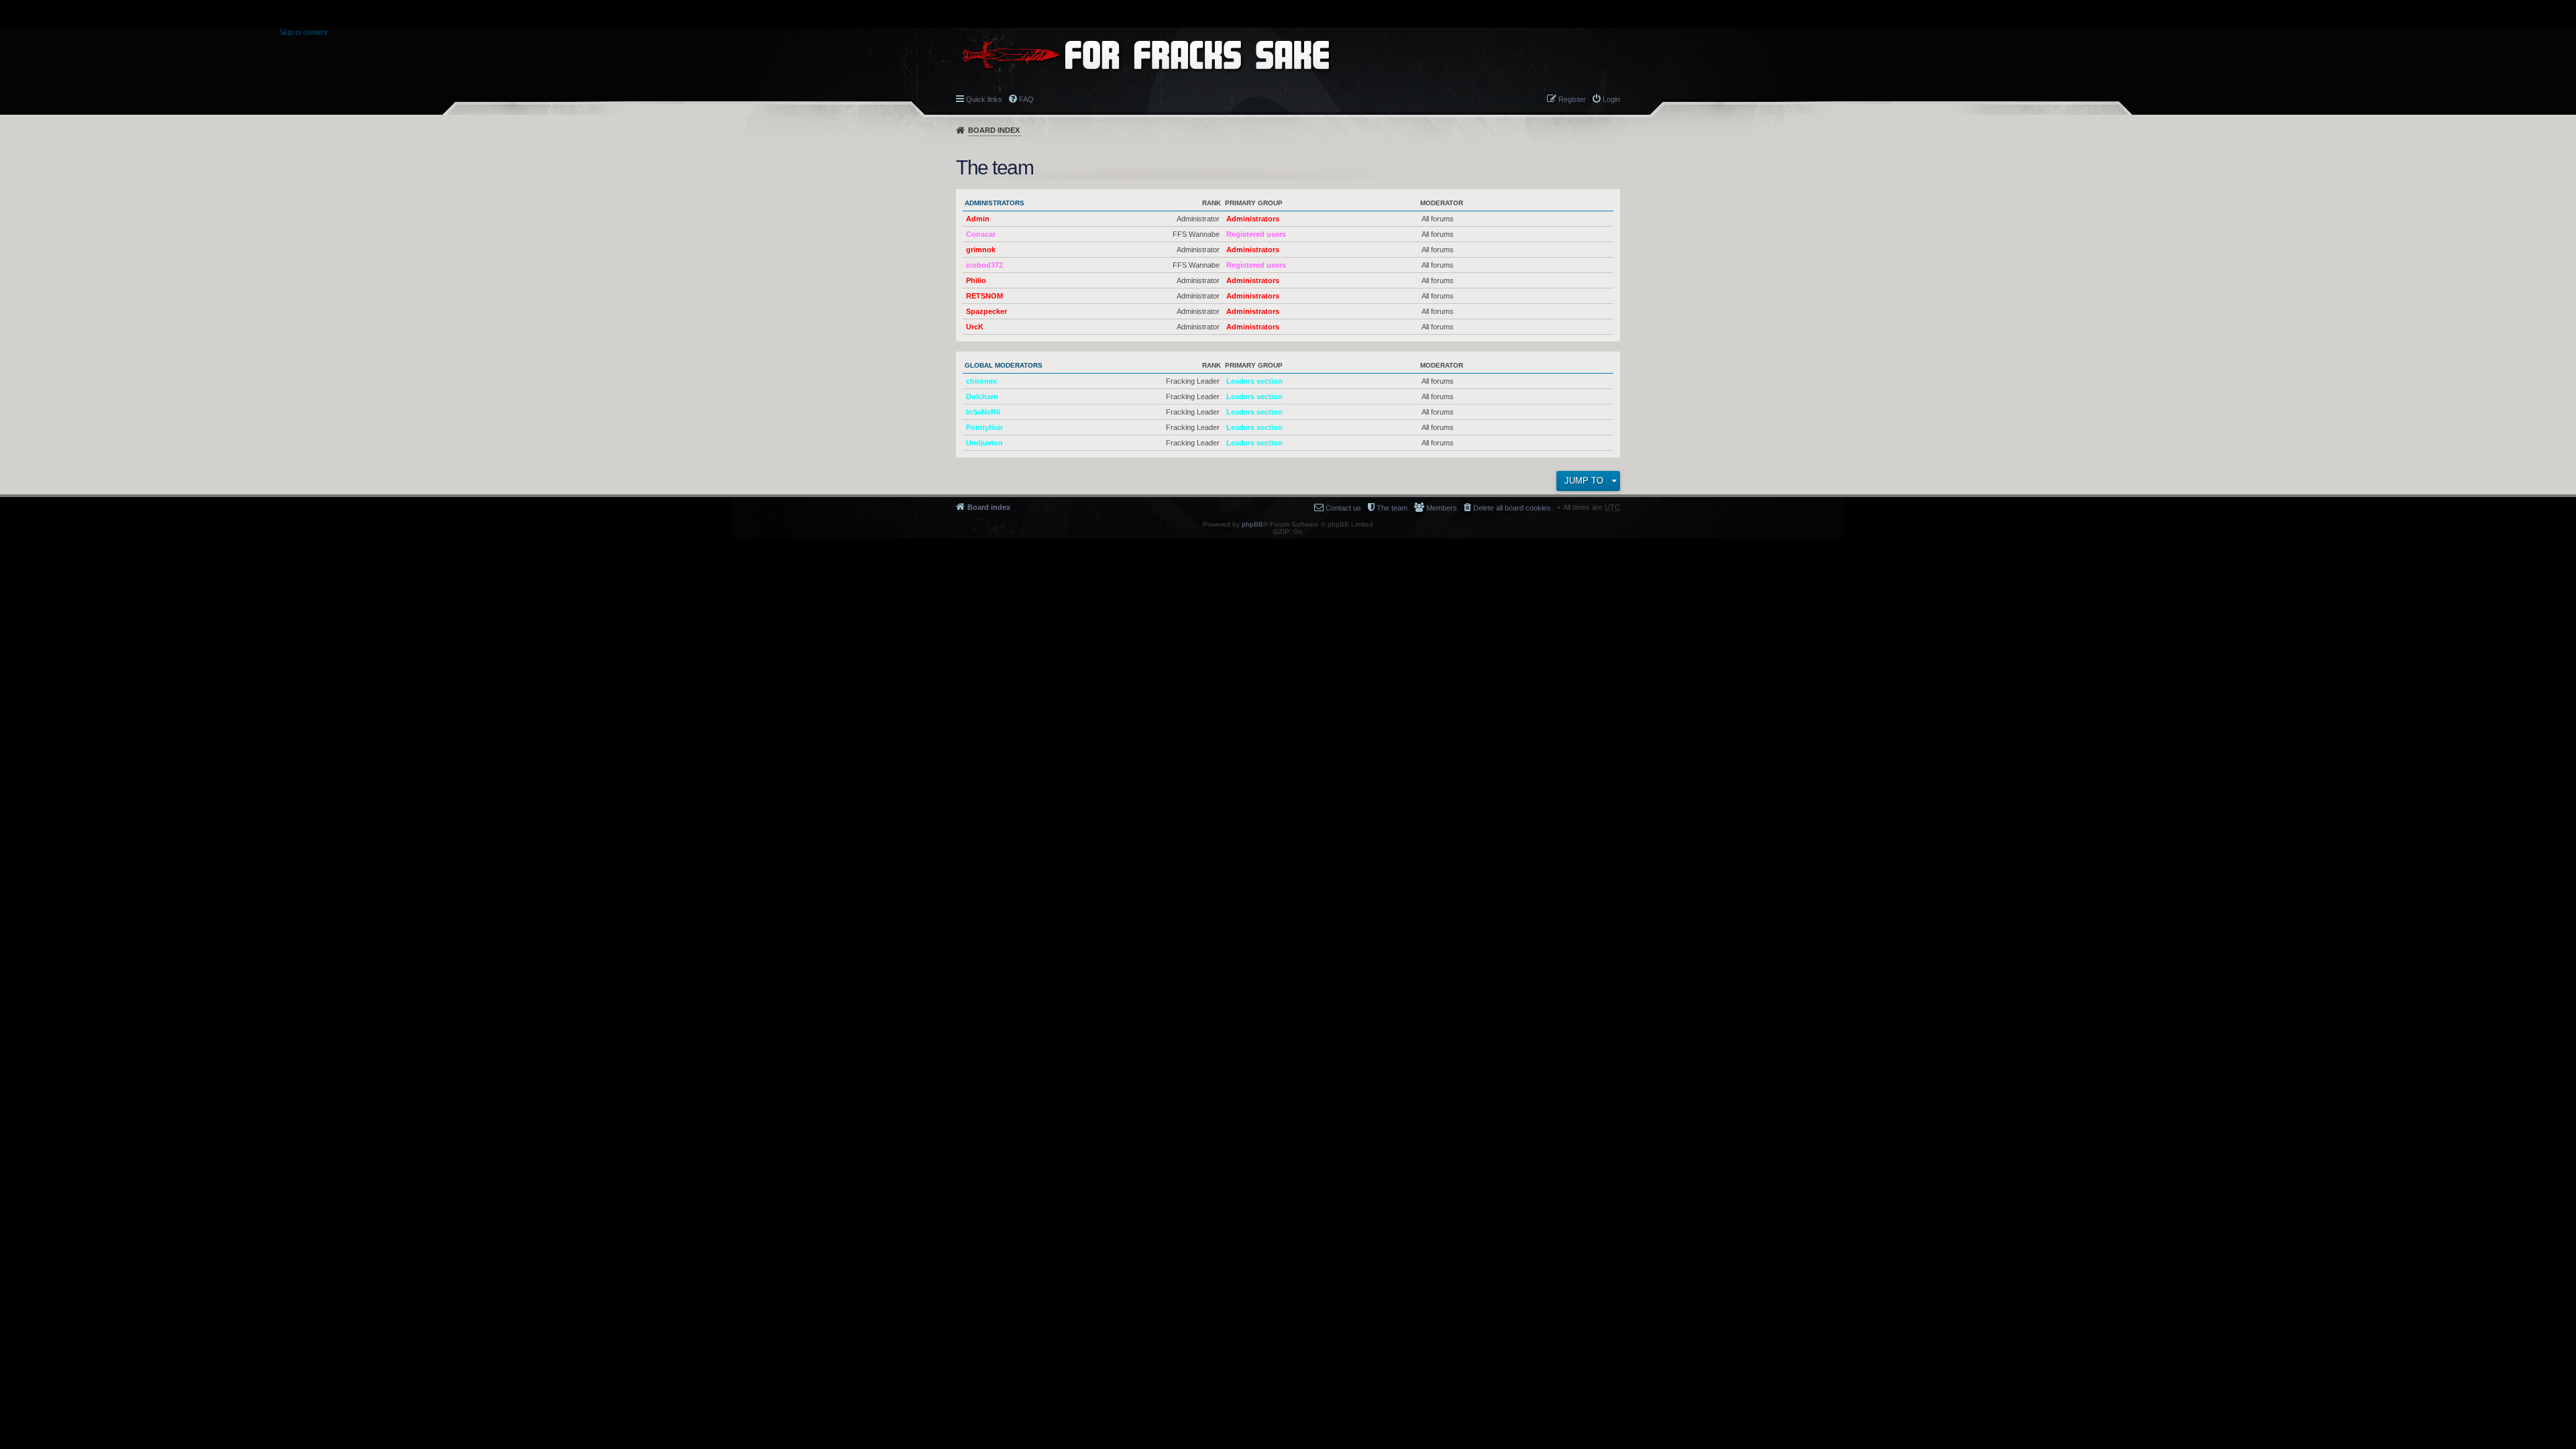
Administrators (995, 203)
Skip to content (303, 32)
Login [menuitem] (1611, 99)
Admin (978, 219)
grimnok (981, 250)
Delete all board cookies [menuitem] (1512, 508)
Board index (994, 130)
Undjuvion (984, 443)
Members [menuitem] (1442, 508)
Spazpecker (986, 311)
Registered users (1256, 234)
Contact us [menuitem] (1343, 508)
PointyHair (984, 427)
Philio (976, 280)
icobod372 (984, 265)
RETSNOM (984, 296)
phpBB (1252, 524)
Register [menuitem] (1572, 99)
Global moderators (1004, 365)
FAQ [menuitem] (1026, 99)
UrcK (975, 327)
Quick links (984, 99)
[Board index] (1146, 55)
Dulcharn (982, 396)
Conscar (981, 234)
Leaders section (1254, 381)
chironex (981, 381)
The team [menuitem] (1392, 508)
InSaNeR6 (983, 412)
